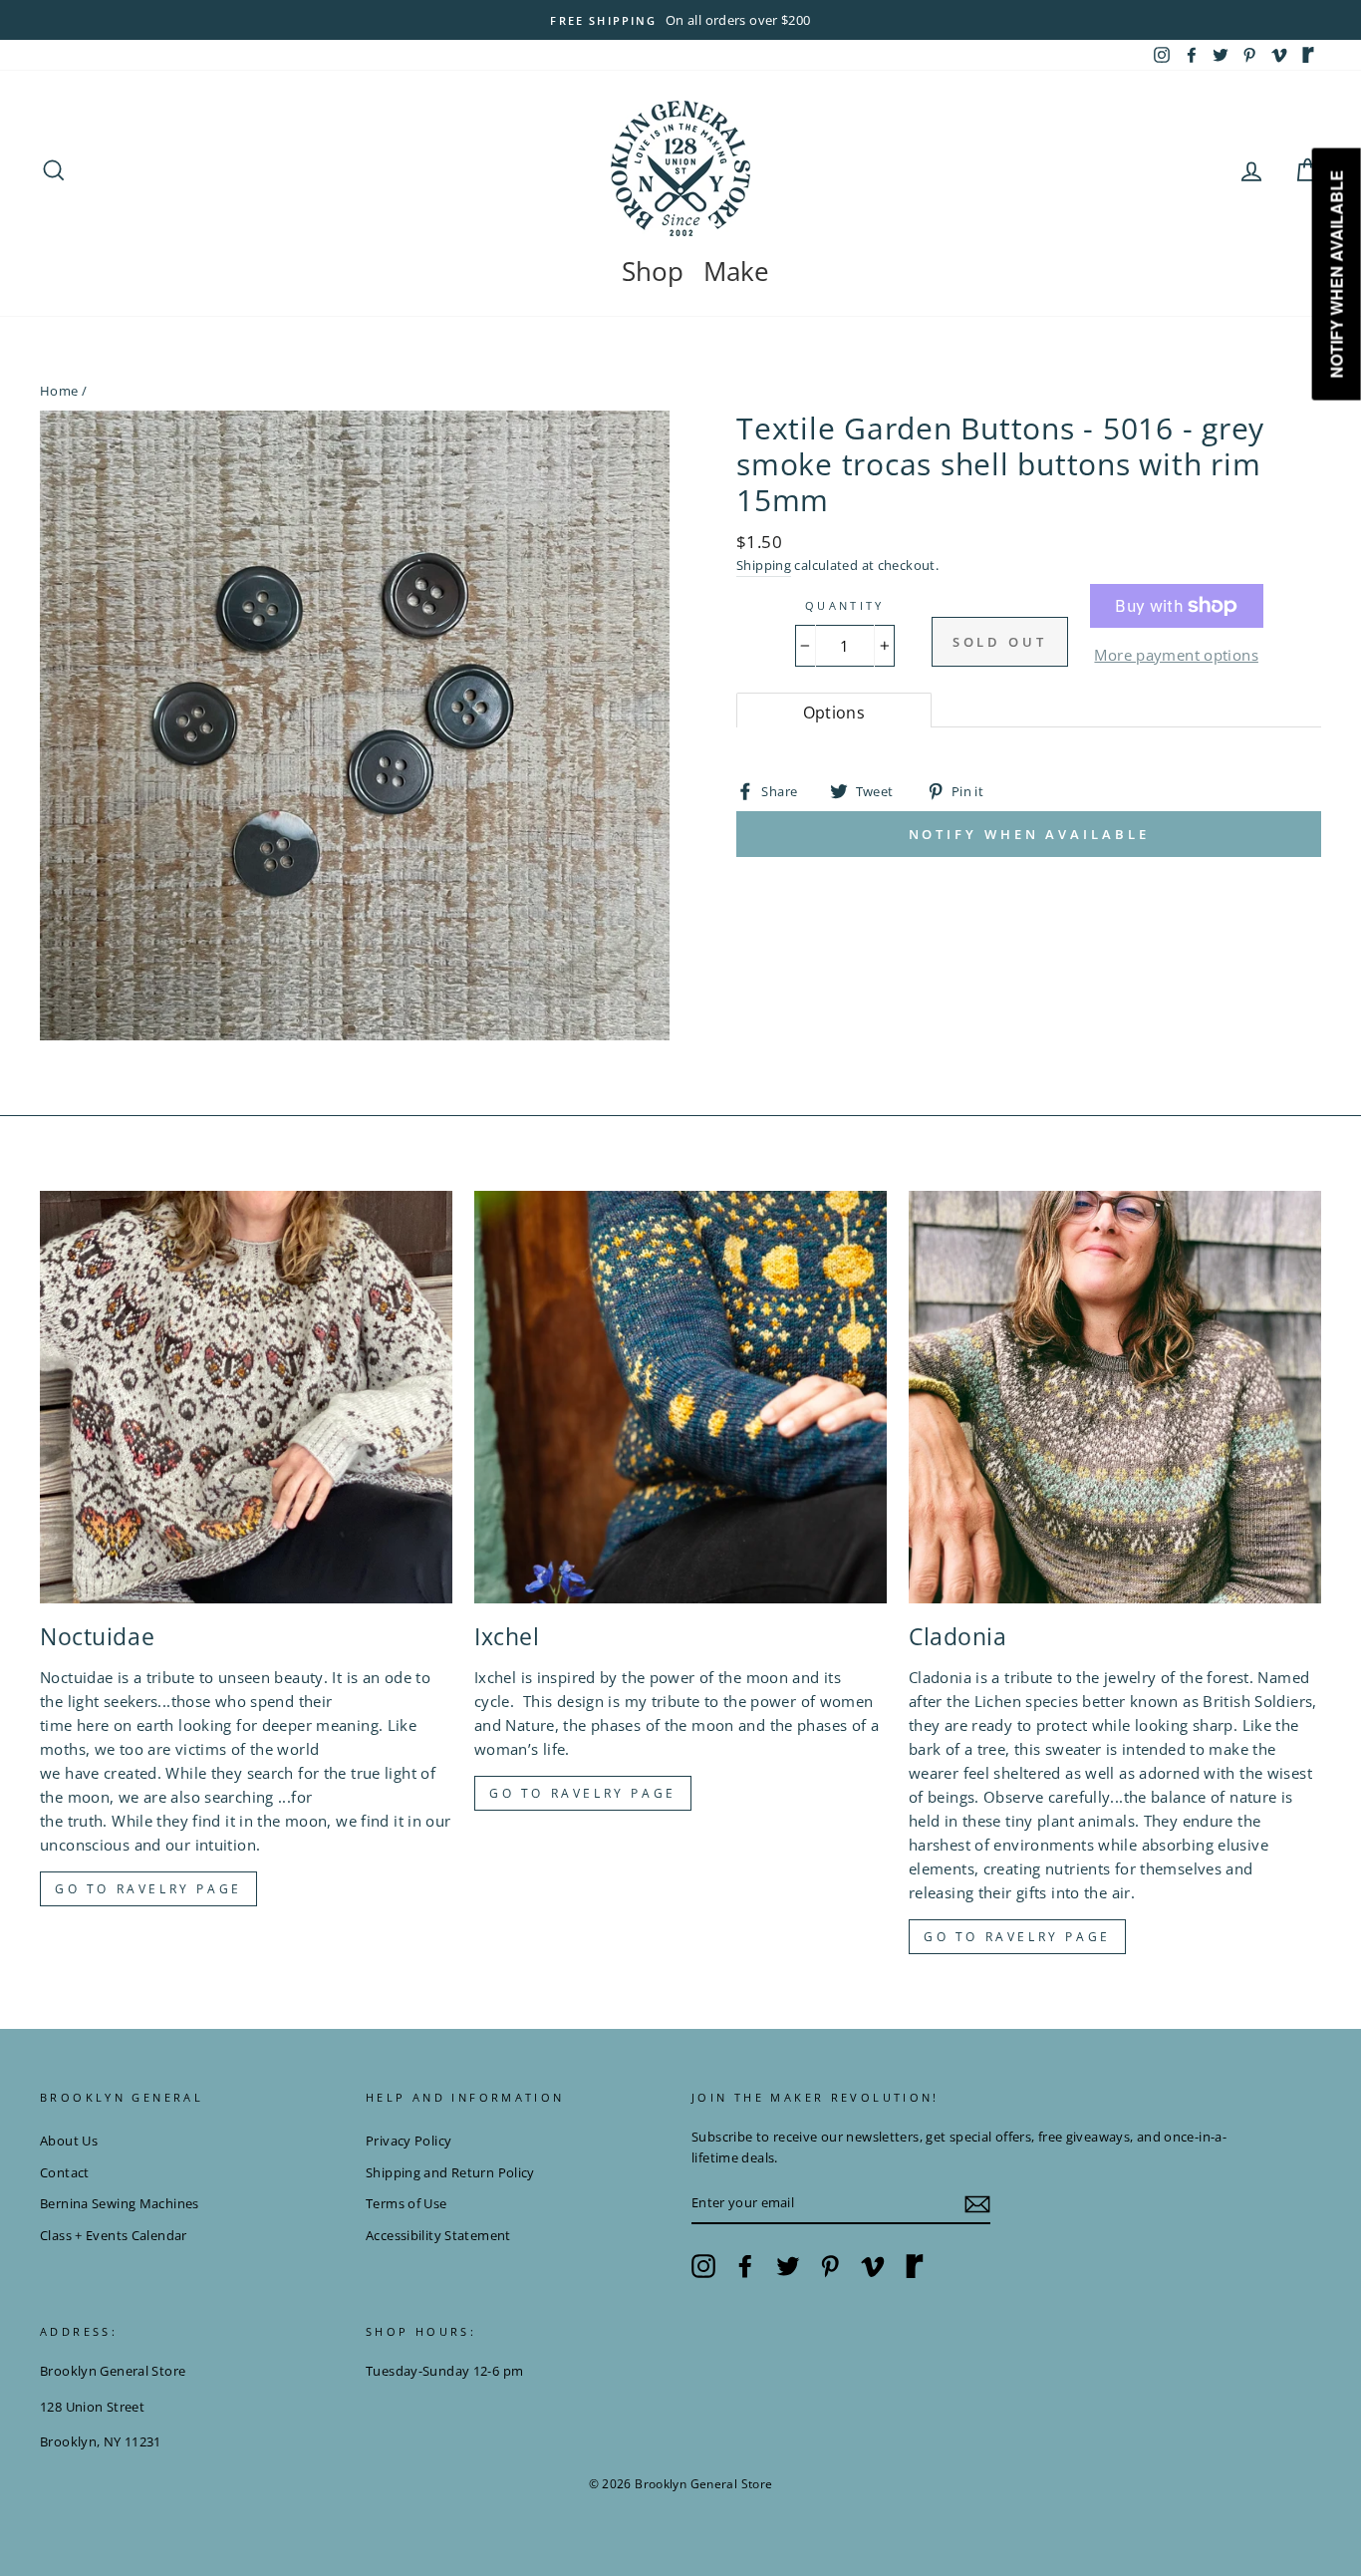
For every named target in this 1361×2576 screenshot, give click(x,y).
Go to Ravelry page (148, 1889)
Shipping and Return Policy (450, 2172)
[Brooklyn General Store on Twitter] (788, 2266)
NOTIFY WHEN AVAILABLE (1029, 834)
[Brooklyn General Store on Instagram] (703, 2266)
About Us (69, 2141)
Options (834, 713)
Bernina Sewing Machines (120, 2203)
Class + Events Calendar (114, 2235)
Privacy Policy (408, 2141)
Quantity (845, 605)
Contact (65, 2172)
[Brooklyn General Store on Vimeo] (873, 2266)
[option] (680, 20)
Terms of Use (407, 2203)
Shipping (764, 565)
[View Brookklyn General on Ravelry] (1308, 55)
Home (59, 391)
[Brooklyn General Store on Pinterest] (830, 2266)
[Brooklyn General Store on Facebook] (745, 2266)
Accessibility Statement (438, 2235)
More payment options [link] (1176, 655)
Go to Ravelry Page (1017, 1937)
